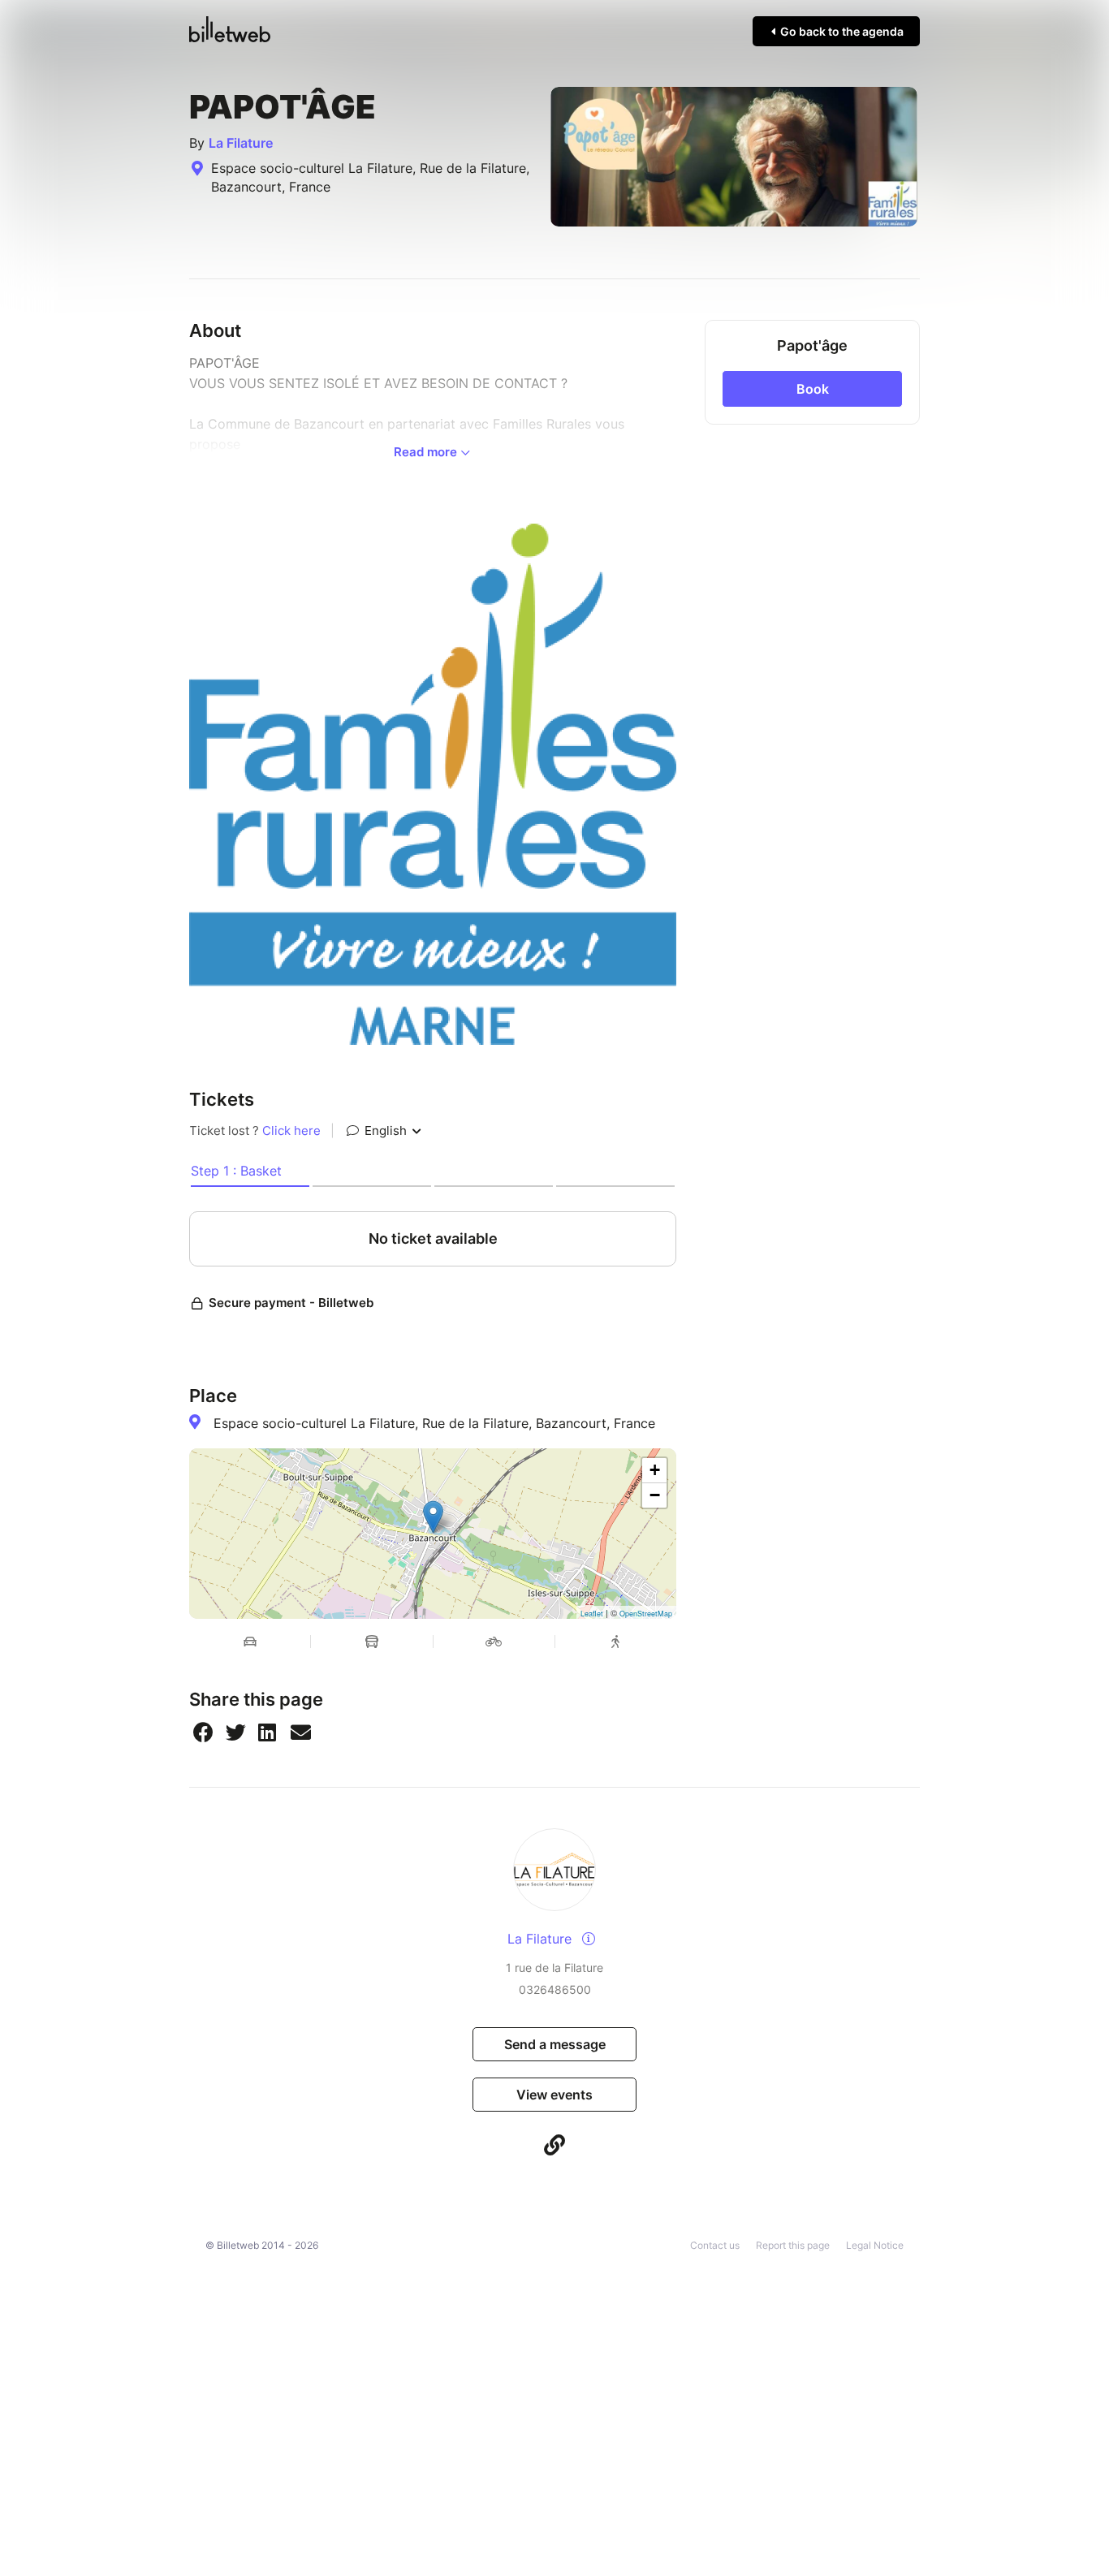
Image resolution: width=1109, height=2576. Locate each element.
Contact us (715, 2245)
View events (554, 2095)
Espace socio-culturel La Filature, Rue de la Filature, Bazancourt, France (434, 1423)
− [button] (655, 1495)
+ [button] (655, 1470)
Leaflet (592, 1614)
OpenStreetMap (646, 1614)
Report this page (793, 2245)
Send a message (555, 2044)
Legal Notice (875, 2245)
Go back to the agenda (841, 31)
